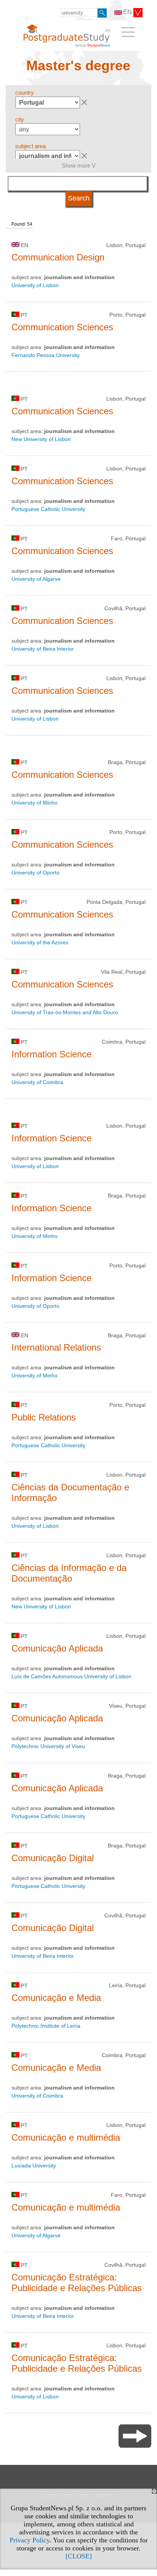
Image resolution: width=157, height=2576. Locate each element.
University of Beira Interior (43, 649)
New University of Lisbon (41, 439)
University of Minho (34, 803)
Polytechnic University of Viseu (48, 1746)
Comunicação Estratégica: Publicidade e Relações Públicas (77, 2283)
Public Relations (44, 1417)
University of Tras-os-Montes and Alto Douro (65, 1012)
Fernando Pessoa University (46, 355)
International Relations (56, 1347)
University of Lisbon (35, 285)
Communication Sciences (62, 327)
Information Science (51, 1054)
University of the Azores (40, 942)
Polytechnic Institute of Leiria (46, 2026)
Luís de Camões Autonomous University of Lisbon (71, 1676)
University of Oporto (35, 873)
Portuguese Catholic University (48, 509)
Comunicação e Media (56, 1998)
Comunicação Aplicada (57, 1648)
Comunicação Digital (53, 1858)
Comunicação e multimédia (66, 2137)
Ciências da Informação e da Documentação (69, 1573)
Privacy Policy (30, 2540)
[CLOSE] (79, 2556)
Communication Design (58, 257)
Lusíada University (34, 2166)
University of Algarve (36, 579)
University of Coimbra (37, 1082)
